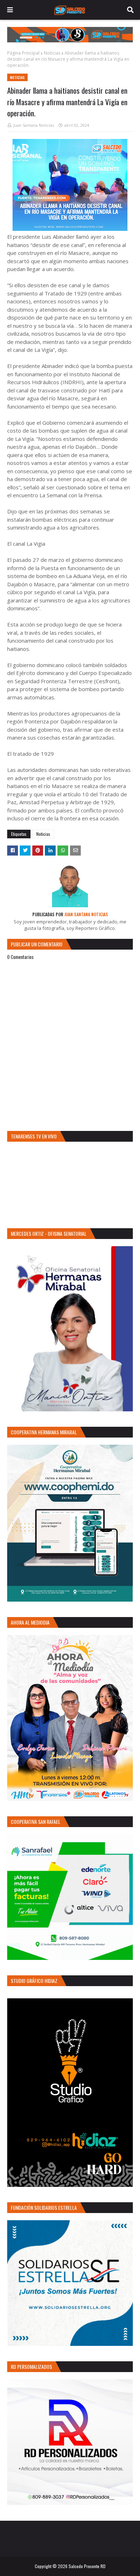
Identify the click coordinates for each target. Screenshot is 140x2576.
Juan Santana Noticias (34, 125)
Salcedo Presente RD (87, 2566)
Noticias (52, 53)
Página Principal (23, 53)
